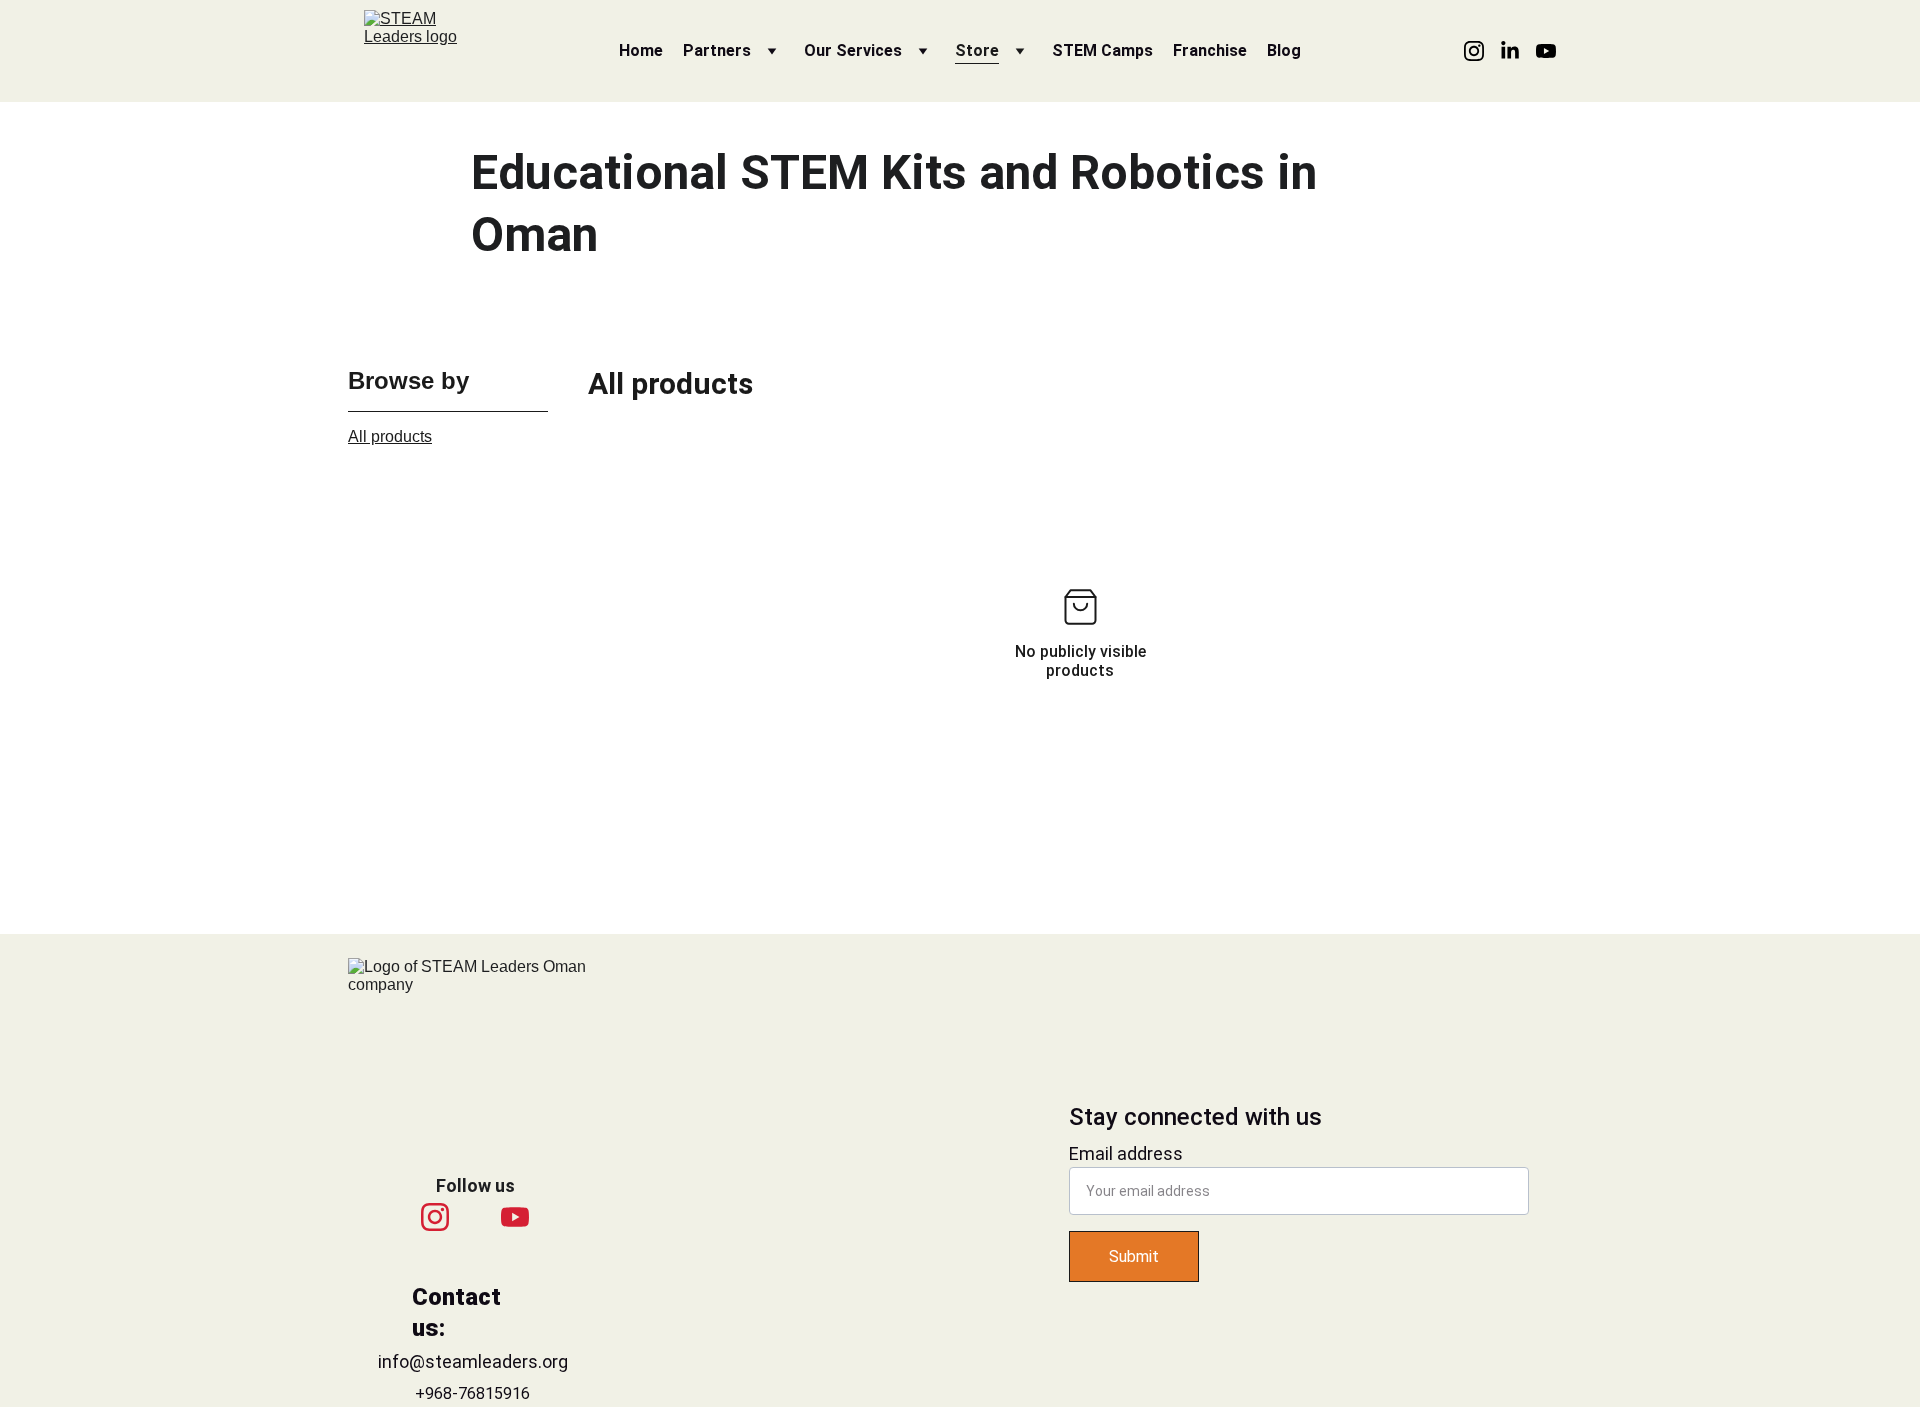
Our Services (853, 50)
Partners (717, 50)
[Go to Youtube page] (1546, 51)
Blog (1284, 50)
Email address (1126, 1153)
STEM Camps (1102, 50)
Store (977, 50)
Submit (1134, 1256)
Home (641, 50)
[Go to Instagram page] (1482, 51)
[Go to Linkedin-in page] (1518, 51)
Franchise (1210, 50)
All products (390, 436)
